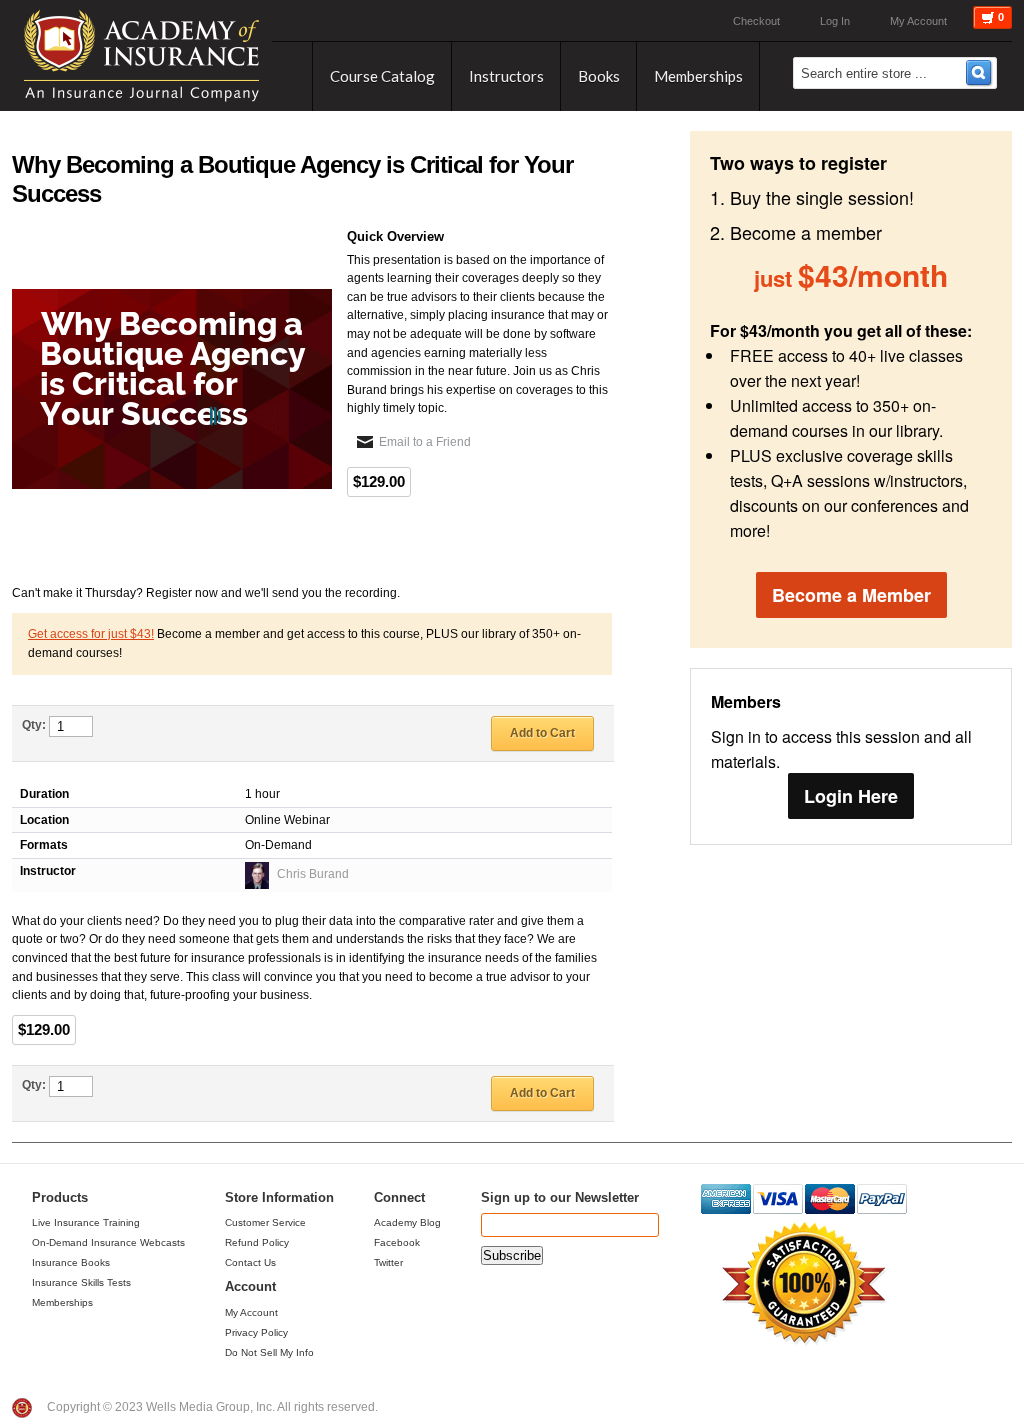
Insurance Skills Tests (81, 1282)
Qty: (34, 725)
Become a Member (851, 595)
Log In (835, 21)
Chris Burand (313, 874)
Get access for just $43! (91, 634)
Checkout (756, 21)
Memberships (62, 1302)
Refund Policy (257, 1242)
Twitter (388, 1262)
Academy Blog (407, 1222)
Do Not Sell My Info (269, 1352)
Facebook (397, 1242)
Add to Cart (542, 733)
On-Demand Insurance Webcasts (108, 1242)
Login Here (851, 796)
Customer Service (265, 1222)
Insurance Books (71, 1262)
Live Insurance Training (86, 1222)
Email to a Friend (425, 442)
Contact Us (250, 1262)
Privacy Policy (256, 1332)
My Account (918, 21)
